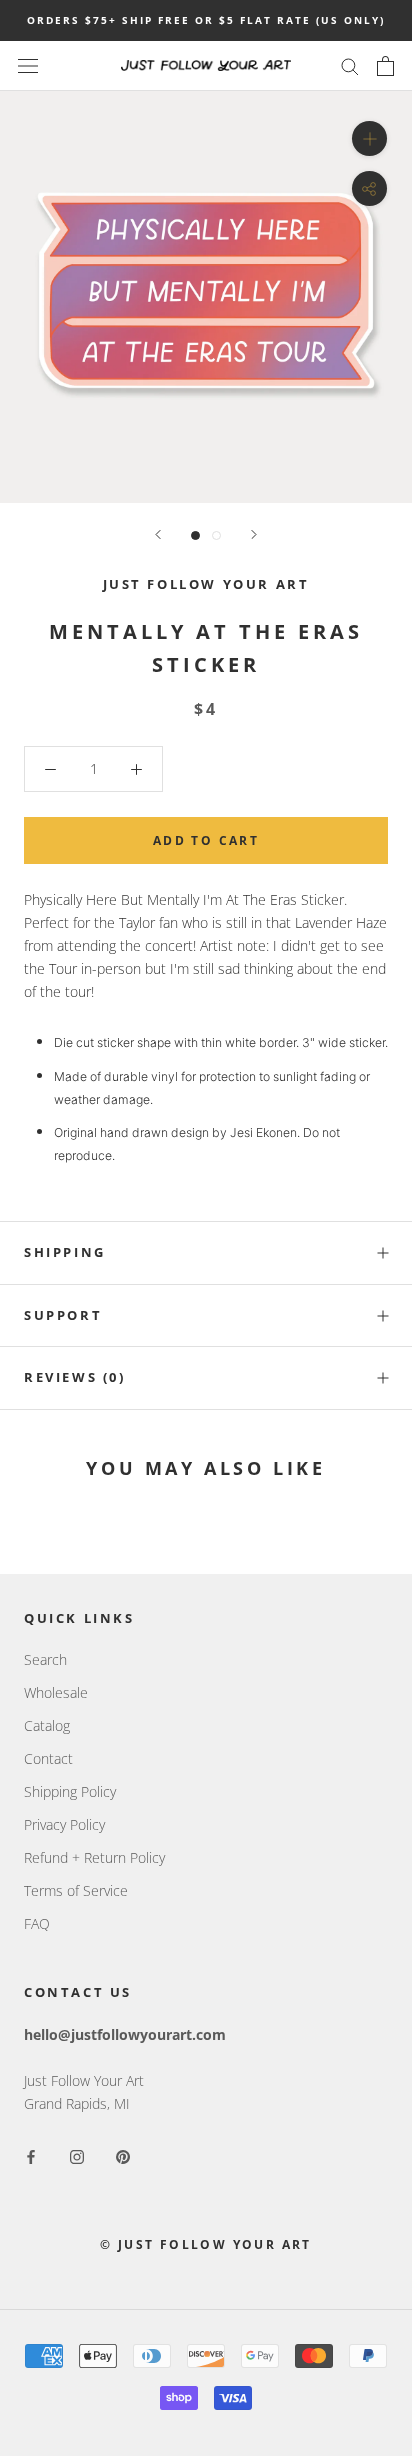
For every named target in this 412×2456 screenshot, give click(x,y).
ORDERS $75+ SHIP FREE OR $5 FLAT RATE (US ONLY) (206, 20)
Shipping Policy (70, 1791)
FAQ (37, 1923)
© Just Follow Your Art (206, 2244)
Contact (48, 1758)
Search (45, 1659)
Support (63, 1315)
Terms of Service (76, 1890)
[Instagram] (77, 2154)
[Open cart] (385, 66)
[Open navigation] (28, 65)
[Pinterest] (123, 2154)
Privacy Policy (64, 1824)
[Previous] (158, 534)
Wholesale (56, 1692)
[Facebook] (31, 2154)
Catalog (47, 1725)
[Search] (350, 65)
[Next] (254, 534)
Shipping (65, 1252)
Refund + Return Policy (94, 1857)
